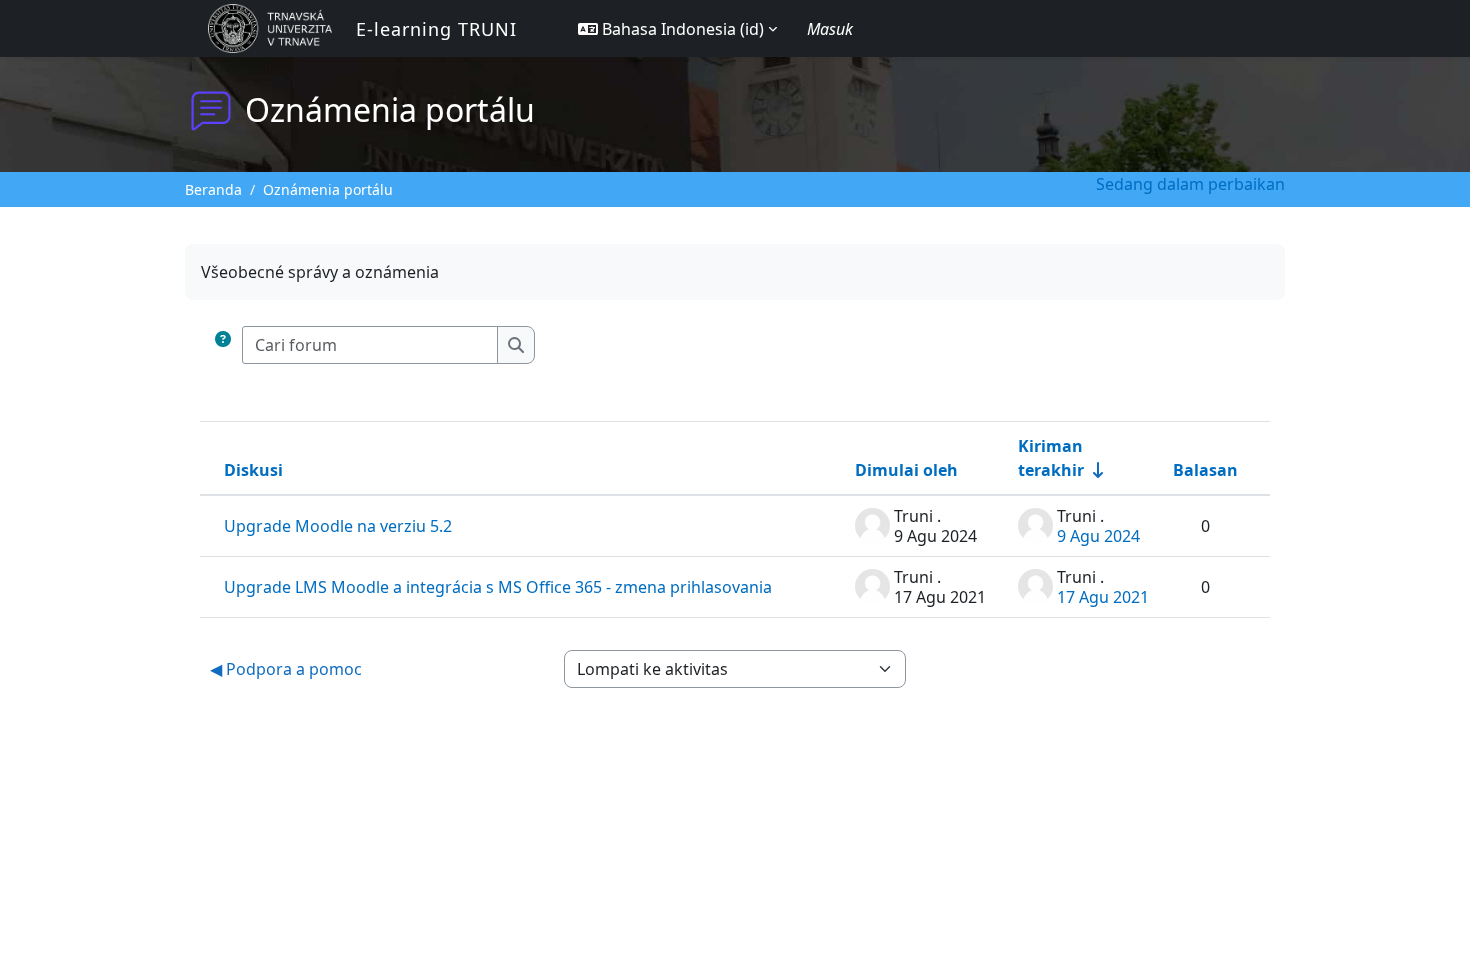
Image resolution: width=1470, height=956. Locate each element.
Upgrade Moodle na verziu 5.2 (338, 526)
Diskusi (253, 470)
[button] (677, 29)
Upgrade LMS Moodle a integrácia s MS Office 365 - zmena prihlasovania (498, 587)
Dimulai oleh (906, 470)
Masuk (830, 29)
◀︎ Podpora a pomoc (286, 669)
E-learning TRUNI (436, 29)
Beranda (213, 189)
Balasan (1205, 470)
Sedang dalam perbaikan (1190, 184)
